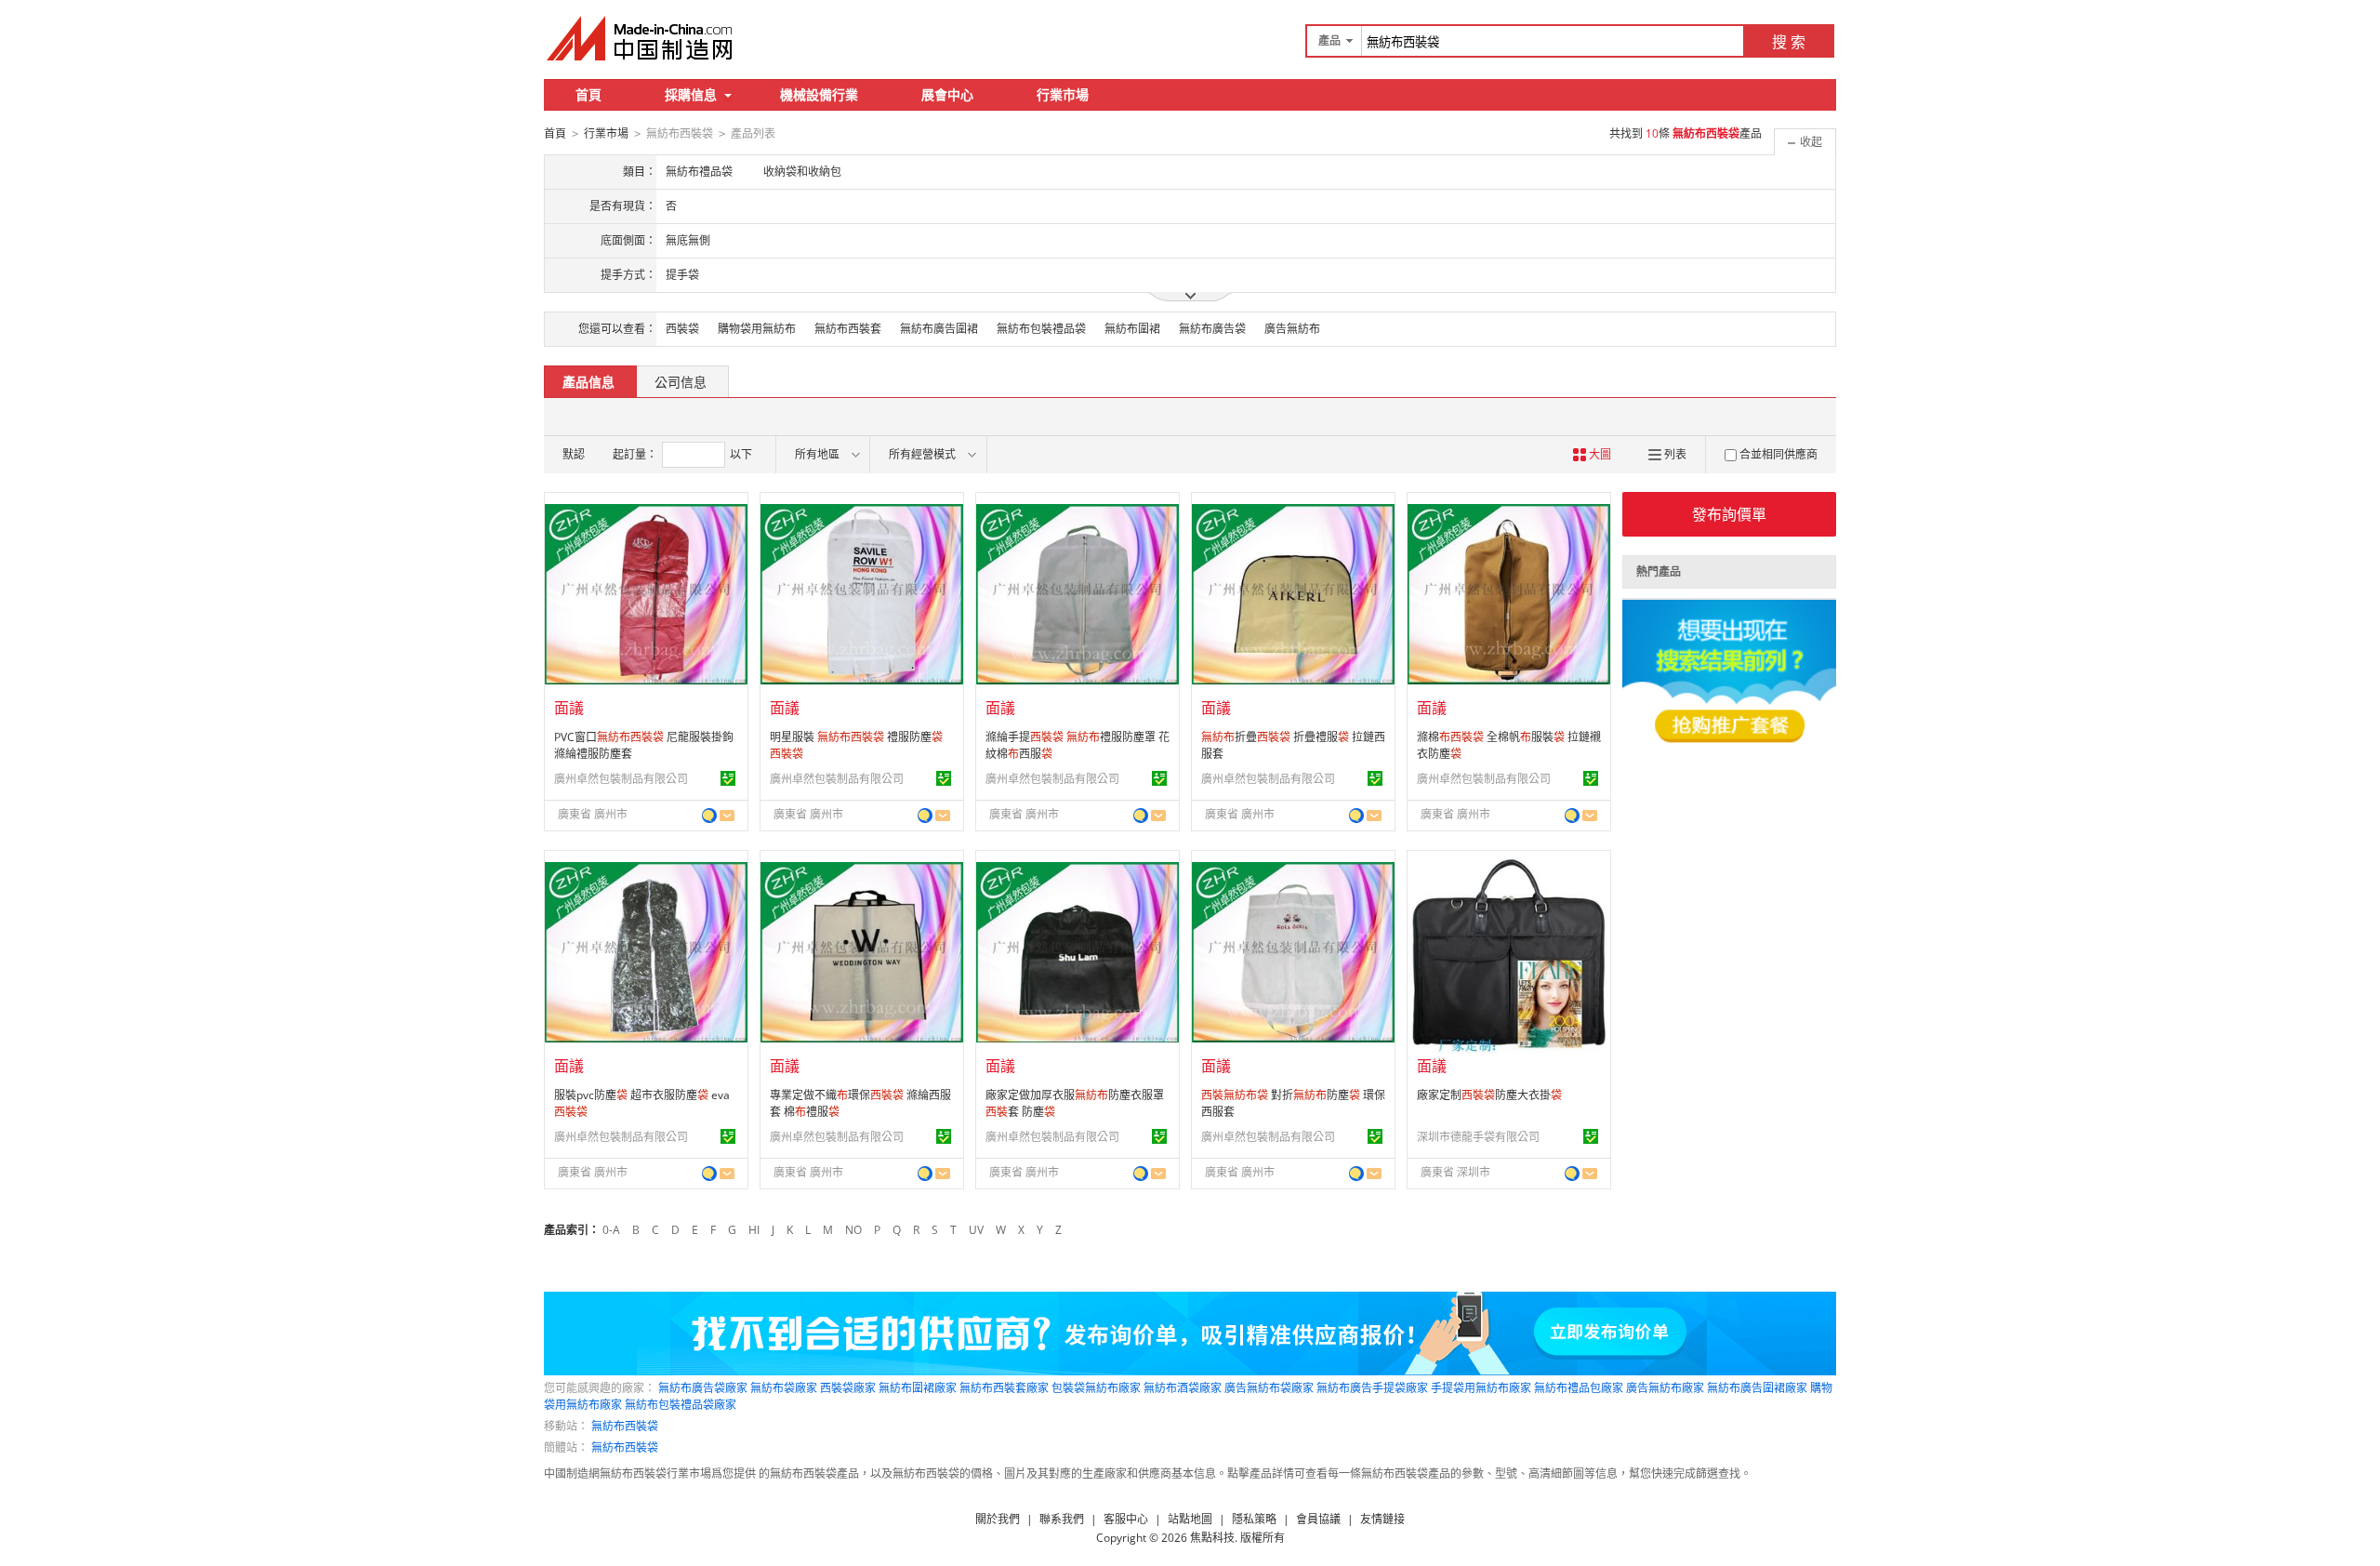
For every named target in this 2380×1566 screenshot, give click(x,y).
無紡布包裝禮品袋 (1041, 329)
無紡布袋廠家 (784, 1388)
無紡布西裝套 (848, 329)
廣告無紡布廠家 (1665, 1388)
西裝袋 (682, 329)
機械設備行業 (819, 94)
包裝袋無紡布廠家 (1096, 1388)
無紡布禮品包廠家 (1579, 1388)
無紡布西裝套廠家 (1004, 1388)
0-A (611, 1230)
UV (976, 1230)
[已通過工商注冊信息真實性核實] (728, 778)
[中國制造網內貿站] (641, 38)
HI (754, 1230)
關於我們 (998, 1519)
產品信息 (588, 382)
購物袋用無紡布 (757, 329)
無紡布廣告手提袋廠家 (1372, 1388)
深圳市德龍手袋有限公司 (1478, 1137)
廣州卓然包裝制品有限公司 (621, 779)
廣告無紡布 (1292, 329)
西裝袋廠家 (848, 1388)
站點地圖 (1190, 1519)
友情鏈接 (1382, 1519)
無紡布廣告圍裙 (939, 329)
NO (853, 1230)
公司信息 (681, 382)
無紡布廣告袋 (1212, 329)
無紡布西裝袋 (625, 1426)
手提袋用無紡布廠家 (1481, 1388)
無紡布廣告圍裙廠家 (1757, 1388)
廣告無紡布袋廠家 (1269, 1388)
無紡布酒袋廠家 (1183, 1388)
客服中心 (1126, 1519)
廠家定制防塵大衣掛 (1489, 1095)
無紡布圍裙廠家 (918, 1388)
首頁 (588, 94)
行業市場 (1063, 94)
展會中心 (947, 94)
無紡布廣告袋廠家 (703, 1388)
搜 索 (1789, 42)
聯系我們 (1062, 1519)
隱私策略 (1254, 1519)
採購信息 (691, 94)
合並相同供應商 (1778, 454)
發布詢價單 (1729, 514)
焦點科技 (1212, 1538)
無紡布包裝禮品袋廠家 (681, 1405)
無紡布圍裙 (1132, 329)
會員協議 (1318, 1519)
